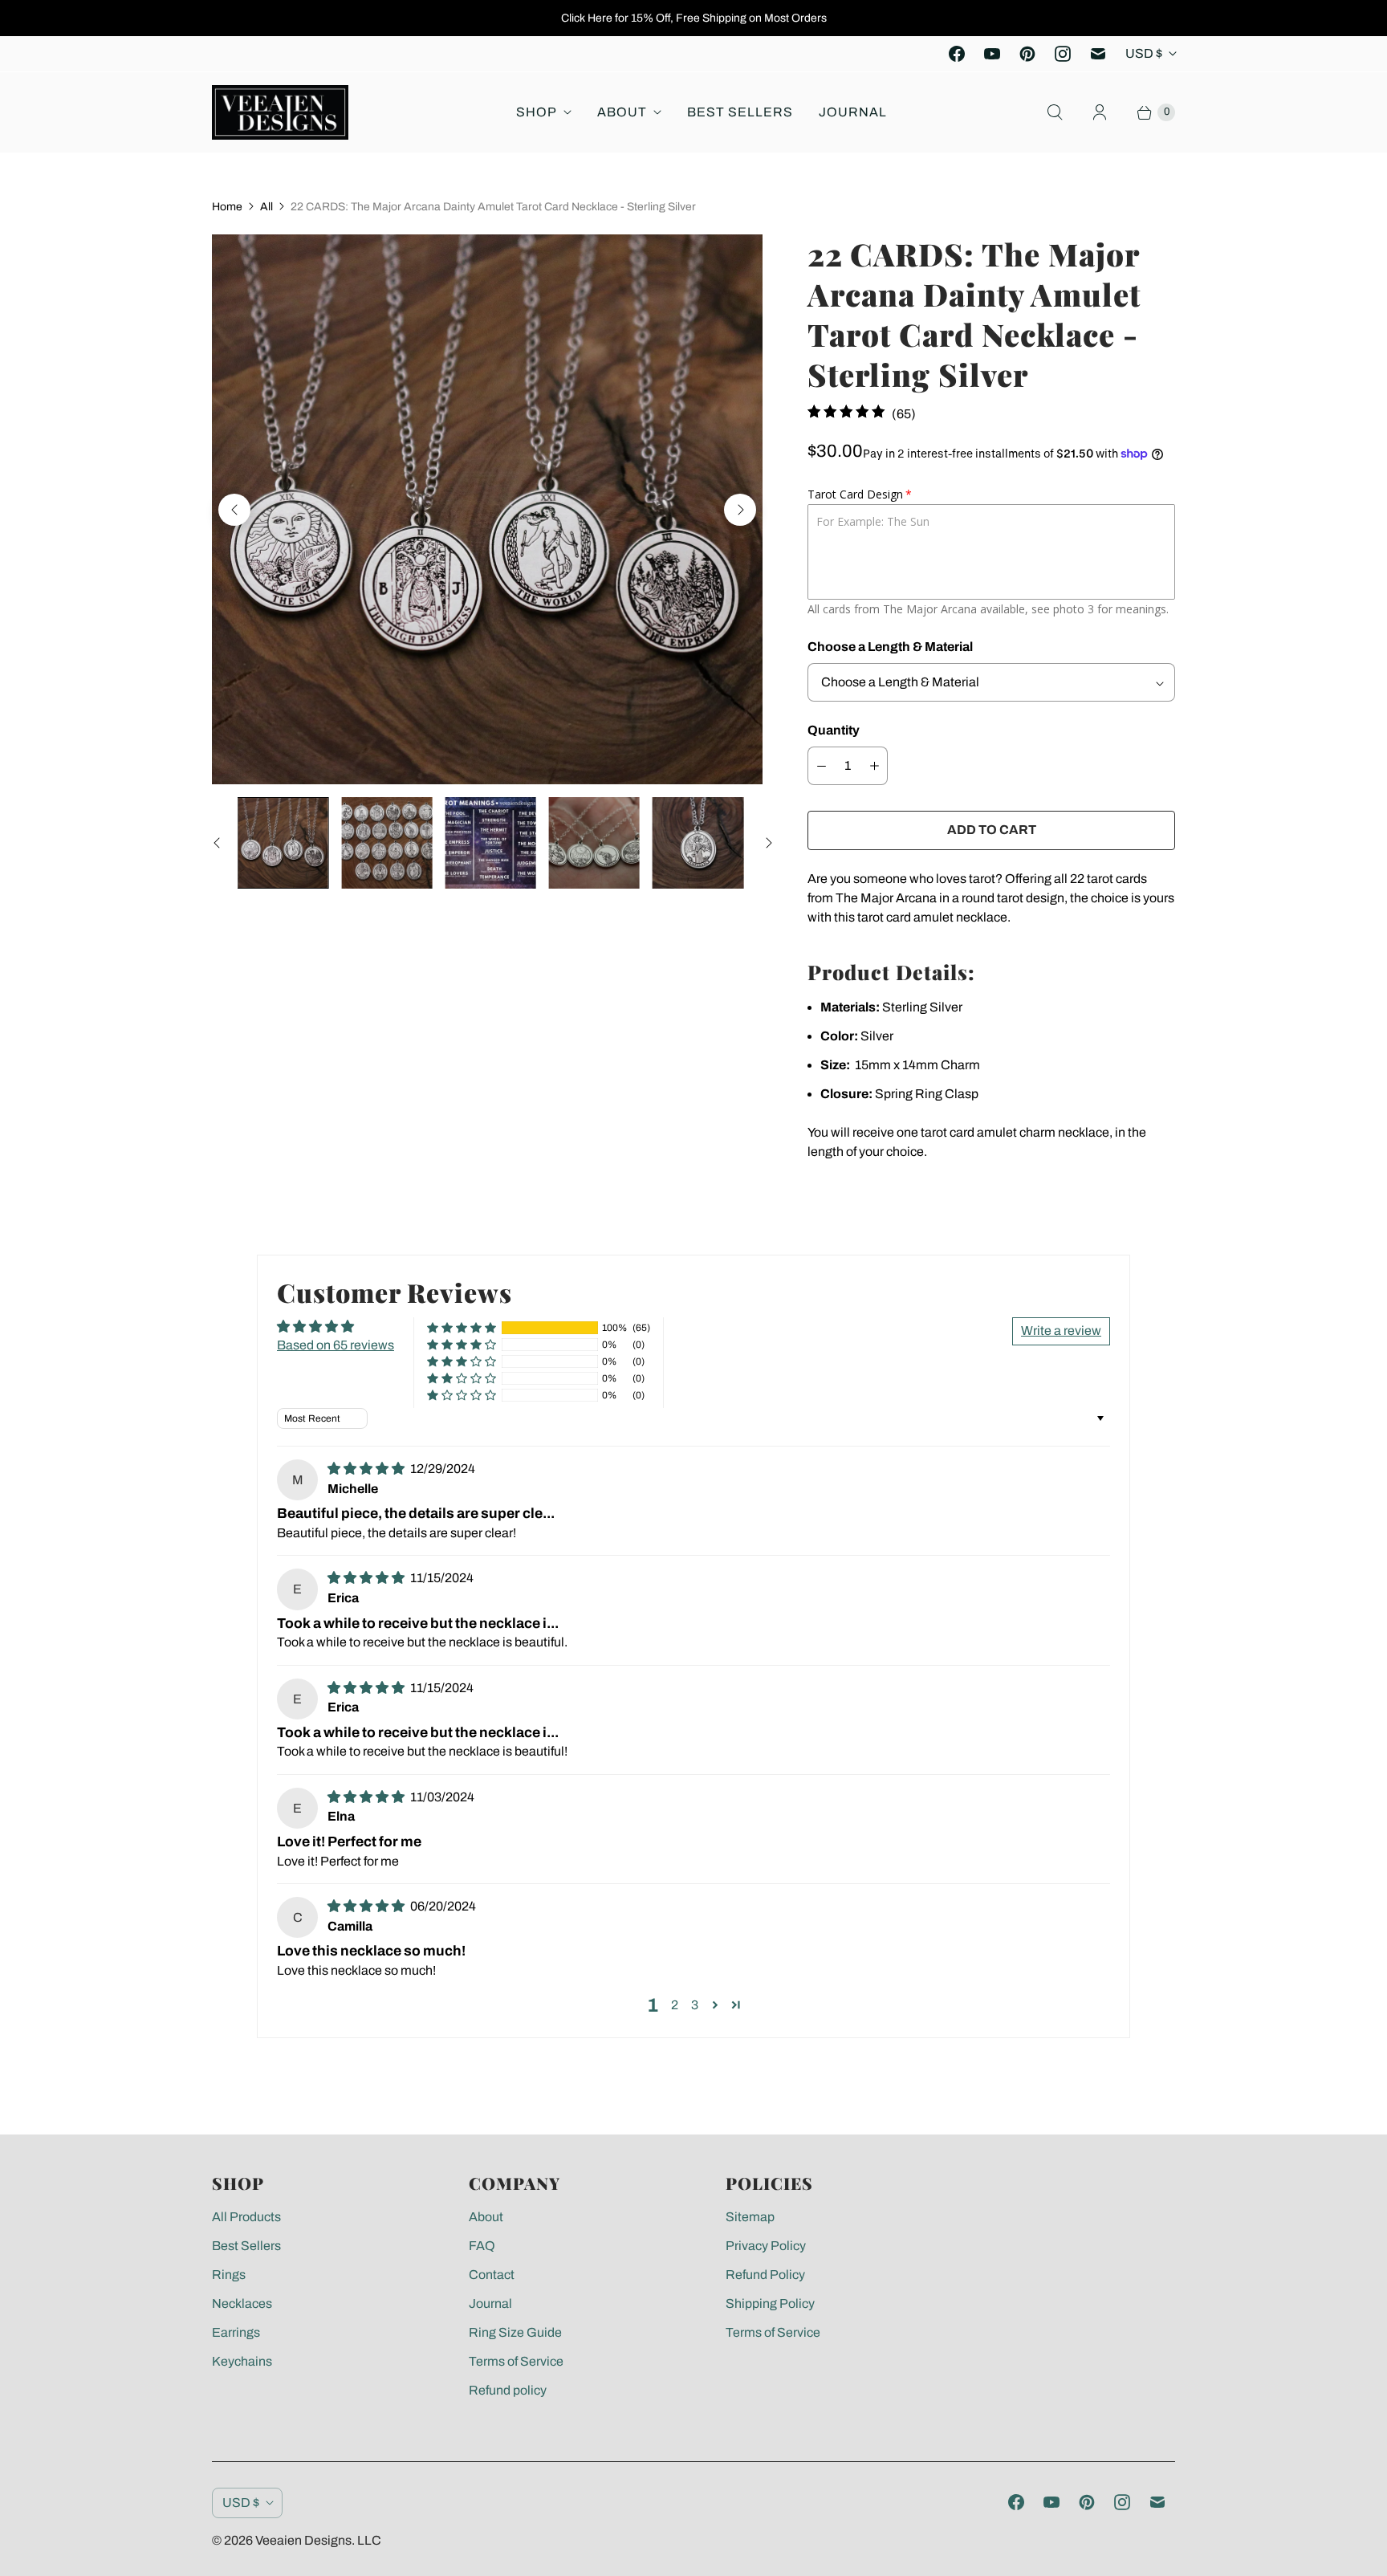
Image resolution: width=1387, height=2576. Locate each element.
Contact (492, 2275)
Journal (853, 112)
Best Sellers (740, 112)
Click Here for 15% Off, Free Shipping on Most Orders (694, 18)
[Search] (1055, 112)
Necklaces (242, 2303)
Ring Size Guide (515, 2332)
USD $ (1144, 53)
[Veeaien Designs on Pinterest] (1027, 54)
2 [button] (675, 2005)
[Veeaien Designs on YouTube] (992, 54)
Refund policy (508, 2390)
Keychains (242, 2361)
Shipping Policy (770, 2303)
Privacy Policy (766, 2246)
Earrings (236, 2332)
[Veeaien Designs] (280, 112)
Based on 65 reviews (336, 1345)
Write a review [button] (1061, 1331)
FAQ (482, 2246)
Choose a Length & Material (890, 647)
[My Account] (1100, 112)
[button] (462, 1328)
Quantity (834, 730)
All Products (246, 2217)
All (266, 207)
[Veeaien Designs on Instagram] (1063, 54)
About (622, 112)
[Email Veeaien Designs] (1098, 54)
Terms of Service (516, 2361)
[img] (367, 1469)
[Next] (740, 510)
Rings (229, 2275)
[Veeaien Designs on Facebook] (957, 54)
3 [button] (695, 2005)
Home (227, 207)
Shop (537, 112)
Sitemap (750, 2217)
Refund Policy (765, 2275)
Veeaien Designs (303, 2540)
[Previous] (234, 510)
